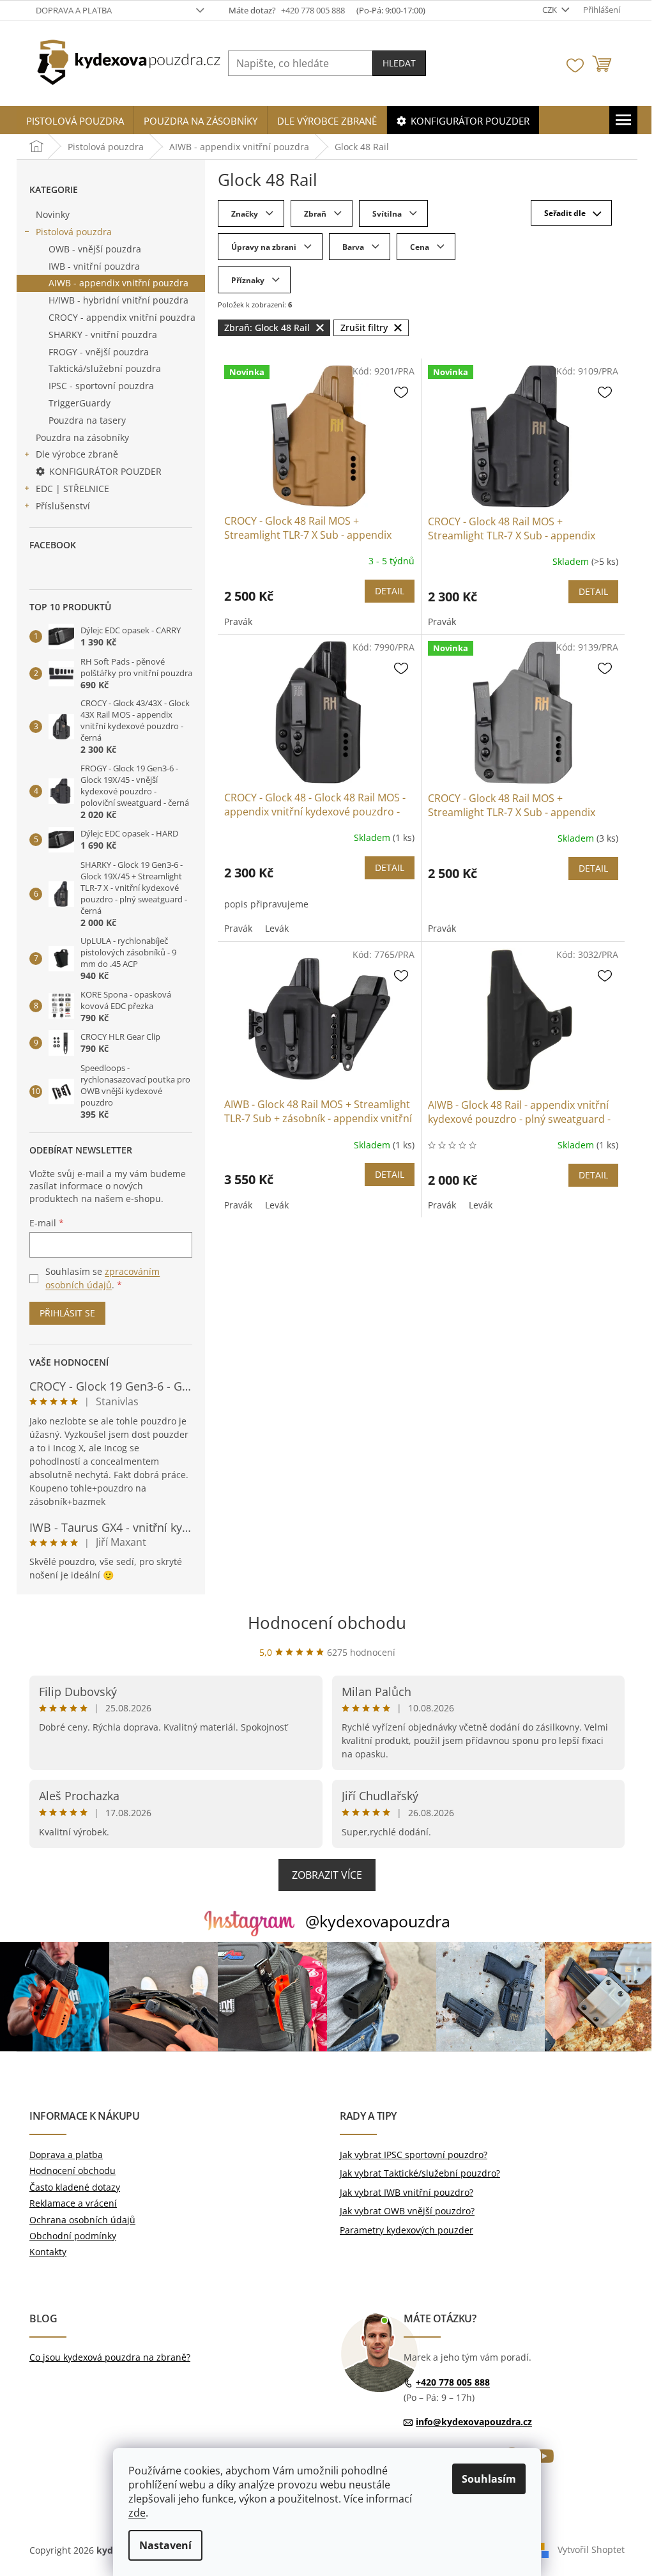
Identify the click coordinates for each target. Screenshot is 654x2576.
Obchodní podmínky (73, 2236)
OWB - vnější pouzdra (95, 249)
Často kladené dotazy (75, 2187)
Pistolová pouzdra (74, 232)
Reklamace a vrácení (73, 2203)
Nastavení (165, 2545)
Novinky (53, 214)
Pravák (238, 621)
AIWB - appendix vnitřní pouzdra (118, 283)
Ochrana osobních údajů (82, 2220)
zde (137, 2513)
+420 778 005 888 (453, 2382)
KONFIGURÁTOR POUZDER (105, 471)
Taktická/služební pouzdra (105, 368)
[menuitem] (75, 121)
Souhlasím (489, 2479)
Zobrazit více (327, 1875)
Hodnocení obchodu (327, 1623)
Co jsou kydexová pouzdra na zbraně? (110, 2357)
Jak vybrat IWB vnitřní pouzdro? (407, 2192)
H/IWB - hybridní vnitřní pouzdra (118, 300)
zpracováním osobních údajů (103, 1278)
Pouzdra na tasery (87, 420)
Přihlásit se (67, 1313)
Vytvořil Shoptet (591, 2549)
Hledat (399, 63)
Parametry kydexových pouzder (407, 2230)
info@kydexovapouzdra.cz (474, 2422)
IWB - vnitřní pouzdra (94, 266)
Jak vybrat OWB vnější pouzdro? (407, 2211)
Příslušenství (63, 506)
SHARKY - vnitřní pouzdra (103, 335)
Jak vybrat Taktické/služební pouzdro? (420, 2173)
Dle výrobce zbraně (77, 454)
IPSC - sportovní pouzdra (101, 386)
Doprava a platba (74, 10)
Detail (390, 591)
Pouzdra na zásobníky (82, 437)
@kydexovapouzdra (378, 1921)
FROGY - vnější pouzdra (99, 352)
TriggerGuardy (80, 403)
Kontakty (48, 2252)
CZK (551, 10)
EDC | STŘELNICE (72, 489)
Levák (277, 928)
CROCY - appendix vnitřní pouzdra (122, 317)
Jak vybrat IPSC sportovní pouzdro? (414, 2155)
